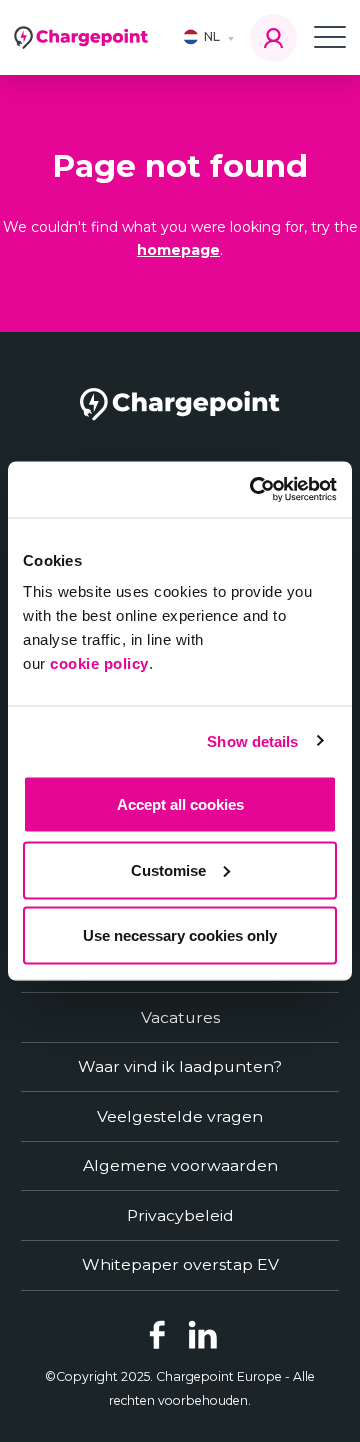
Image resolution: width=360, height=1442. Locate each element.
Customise (168, 869)
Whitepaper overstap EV (180, 1264)
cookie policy (99, 663)
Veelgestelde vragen (180, 1116)
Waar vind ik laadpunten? (180, 1066)
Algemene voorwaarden (180, 1165)
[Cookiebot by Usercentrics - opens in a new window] (254, 490)
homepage (178, 250)
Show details (252, 740)
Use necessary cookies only (180, 935)
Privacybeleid (180, 1215)
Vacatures (180, 1017)
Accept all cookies (180, 804)
